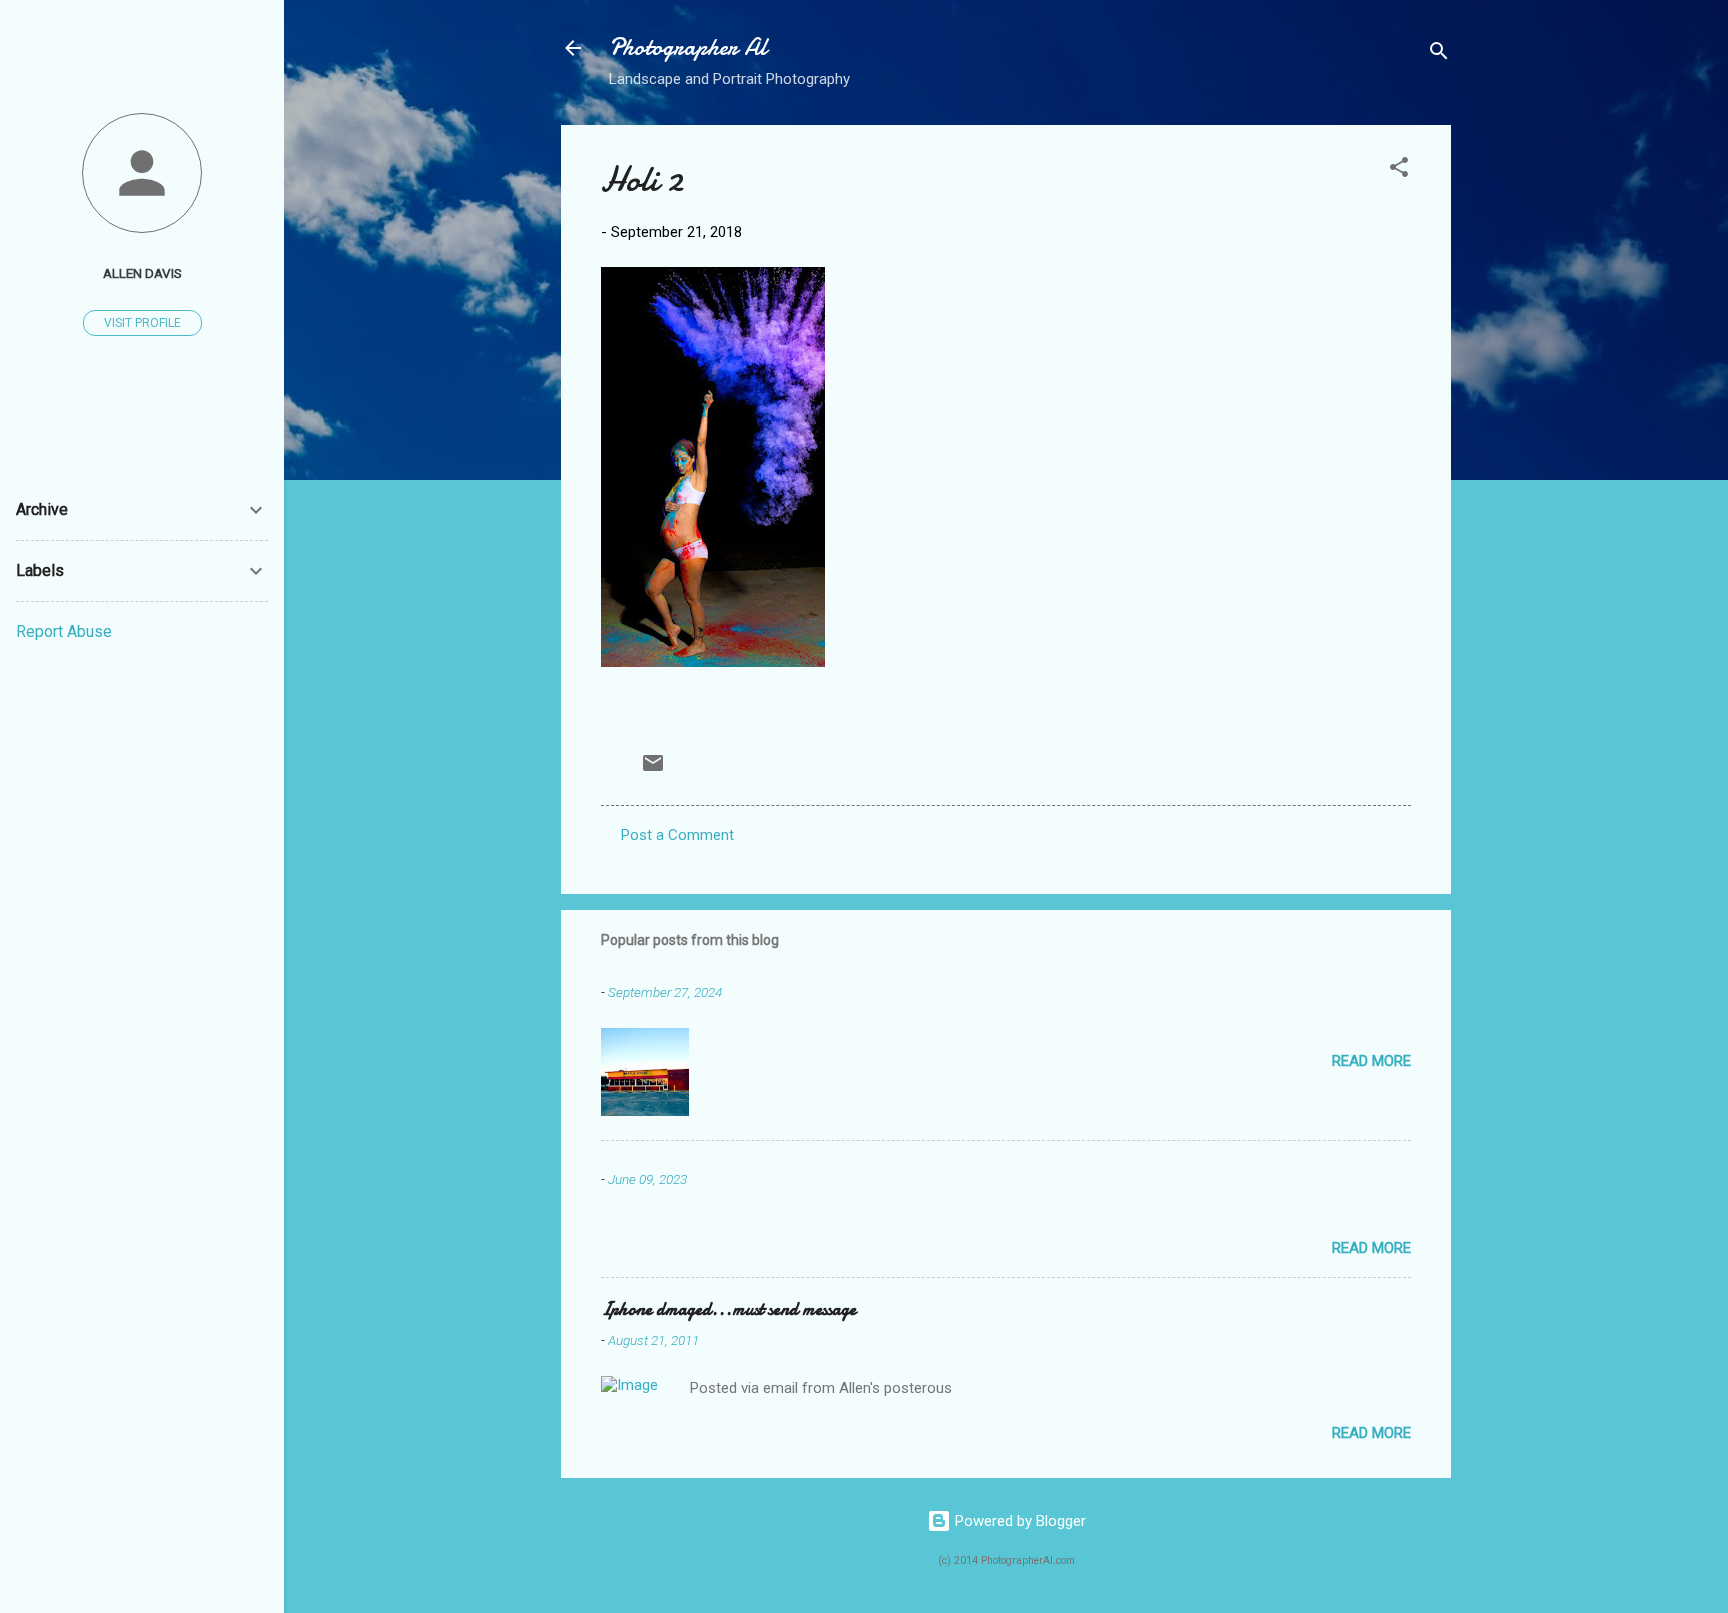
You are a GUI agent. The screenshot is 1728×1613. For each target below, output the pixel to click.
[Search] (1439, 54)
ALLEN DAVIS (142, 273)
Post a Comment (677, 835)
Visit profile (142, 323)
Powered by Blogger (1018, 1521)
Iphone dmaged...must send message (728, 1309)
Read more (1371, 1061)
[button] (1399, 170)
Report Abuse (64, 631)
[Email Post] (653, 770)
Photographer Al (688, 47)
